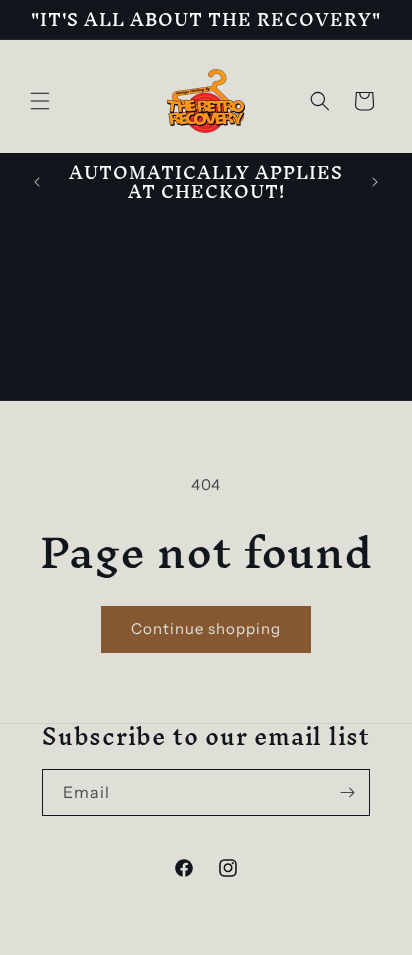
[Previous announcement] (37, 182)
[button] (40, 101)
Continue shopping (206, 628)
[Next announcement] (375, 182)
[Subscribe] (347, 792)
